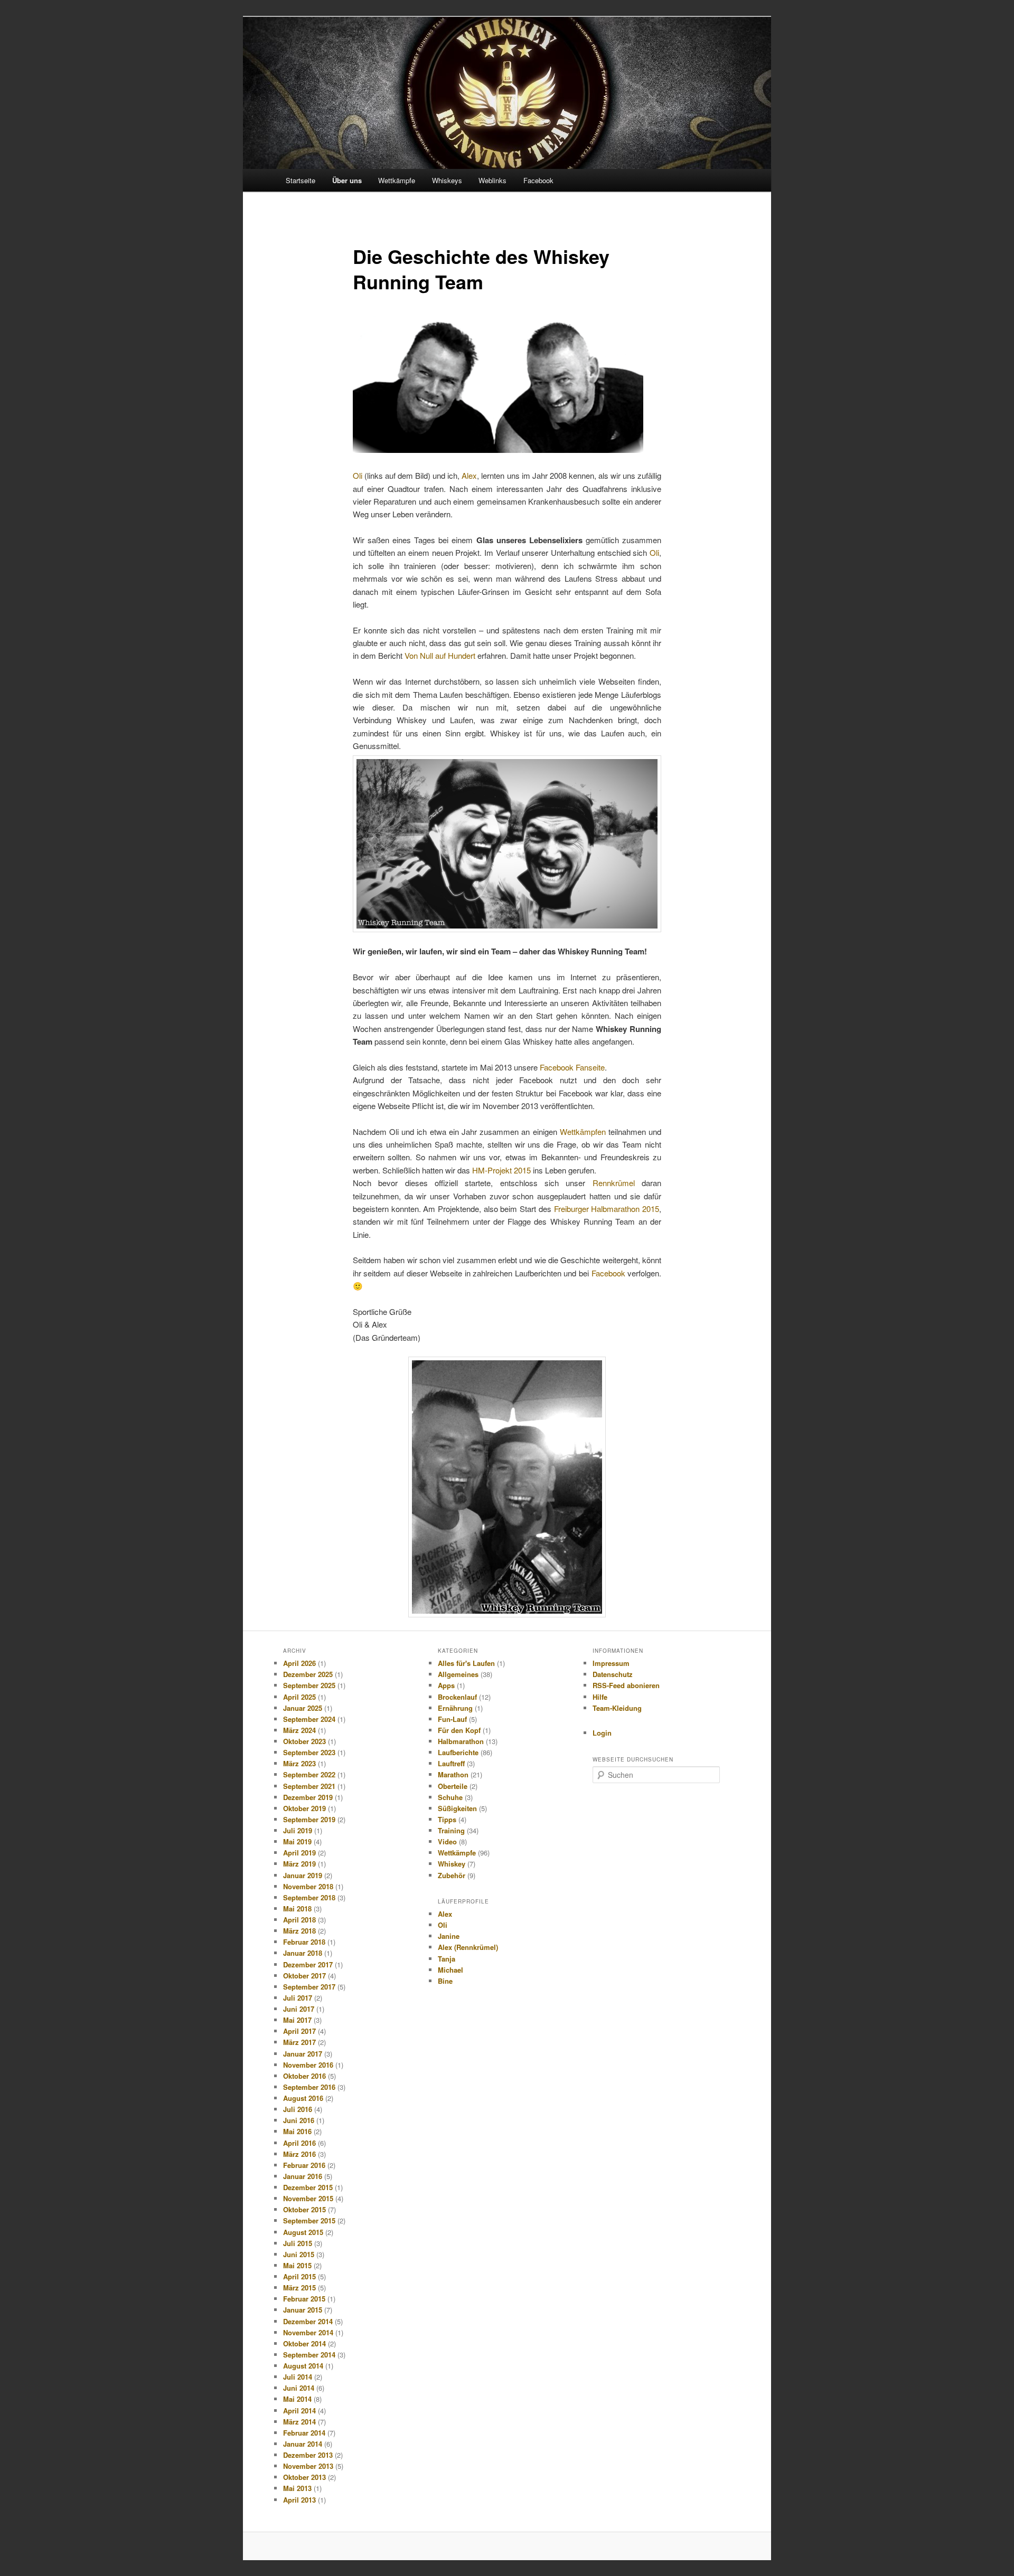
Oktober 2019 (304, 1808)
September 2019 (309, 1819)
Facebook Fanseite (572, 1067)
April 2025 (299, 1697)
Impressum (611, 1663)
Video (447, 1841)
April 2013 (299, 2500)
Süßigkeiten (457, 1808)
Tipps (447, 1819)
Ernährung (455, 1708)
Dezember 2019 (308, 1797)
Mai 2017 (297, 2020)
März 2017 (299, 2042)
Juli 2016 (298, 2109)
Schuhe (450, 1797)
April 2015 (299, 2276)
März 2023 (299, 1763)
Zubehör (452, 1875)
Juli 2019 (298, 1830)
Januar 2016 (303, 2176)
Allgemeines (458, 1674)
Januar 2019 (303, 1875)
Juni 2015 (299, 2254)
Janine (449, 1936)
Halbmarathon (461, 1741)
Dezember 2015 (308, 2187)
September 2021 (309, 1786)
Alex (469, 475)
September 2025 (309, 1685)
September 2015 (309, 2220)
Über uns (347, 180)
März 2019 (299, 1864)
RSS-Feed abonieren (626, 1685)
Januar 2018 (303, 1953)
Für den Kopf (459, 1730)
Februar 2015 (304, 2299)
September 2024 (309, 1719)
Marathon (453, 1774)
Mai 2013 (297, 2488)
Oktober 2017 (304, 1976)
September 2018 (309, 1897)
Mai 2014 (297, 2399)
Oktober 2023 (304, 1741)
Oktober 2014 (304, 2343)
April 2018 (299, 1920)
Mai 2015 (297, 2265)
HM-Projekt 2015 (501, 1170)
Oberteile (453, 1786)
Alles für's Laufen (466, 1663)
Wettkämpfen (583, 1131)
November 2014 (308, 2332)
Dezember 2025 (308, 1674)
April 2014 (299, 2411)
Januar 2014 (303, 2444)
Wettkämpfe (397, 180)
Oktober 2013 (304, 2477)
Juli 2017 (298, 1998)
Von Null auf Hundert (440, 655)
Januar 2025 (303, 1708)
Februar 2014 (304, 2433)
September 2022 (309, 1774)
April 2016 (299, 2143)
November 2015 (308, 2198)
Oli (358, 475)
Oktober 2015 (304, 2209)
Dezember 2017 (308, 1964)
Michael (450, 1970)
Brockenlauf (457, 1697)
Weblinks (492, 180)
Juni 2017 (299, 2009)
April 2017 (299, 2031)
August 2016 (303, 2098)
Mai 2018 (297, 1909)
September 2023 (309, 1752)
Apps (446, 1685)
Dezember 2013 (308, 2455)
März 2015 (299, 2288)
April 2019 (299, 1853)
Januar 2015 (303, 2310)
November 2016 (308, 2065)
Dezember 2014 (308, 2321)
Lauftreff (451, 1763)
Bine (445, 1981)
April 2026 (299, 1663)
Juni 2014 (299, 2388)
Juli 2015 (298, 2243)
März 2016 (299, 2154)
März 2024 (299, 1730)
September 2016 (309, 2087)
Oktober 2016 (304, 2076)
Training (451, 1830)
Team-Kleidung (617, 1708)
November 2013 (308, 2466)
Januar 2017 (303, 2054)
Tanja (447, 1959)
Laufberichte (458, 1752)
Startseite (301, 180)
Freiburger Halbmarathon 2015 (607, 1209)
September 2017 (309, 1987)
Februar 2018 (304, 1942)
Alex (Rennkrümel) (468, 1947)
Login (602, 1733)
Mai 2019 (297, 1841)
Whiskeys (447, 180)
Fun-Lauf (452, 1719)
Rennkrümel (614, 1183)
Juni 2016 (299, 2120)
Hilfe (600, 1697)
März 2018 (299, 1931)
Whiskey (452, 1864)
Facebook (538, 180)
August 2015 (303, 2232)
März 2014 (299, 2422)
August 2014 (303, 2366)
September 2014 (309, 2355)
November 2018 (308, 1886)
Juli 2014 (298, 2377)
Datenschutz (613, 1674)
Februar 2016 (304, 2165)
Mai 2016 (297, 2131)
